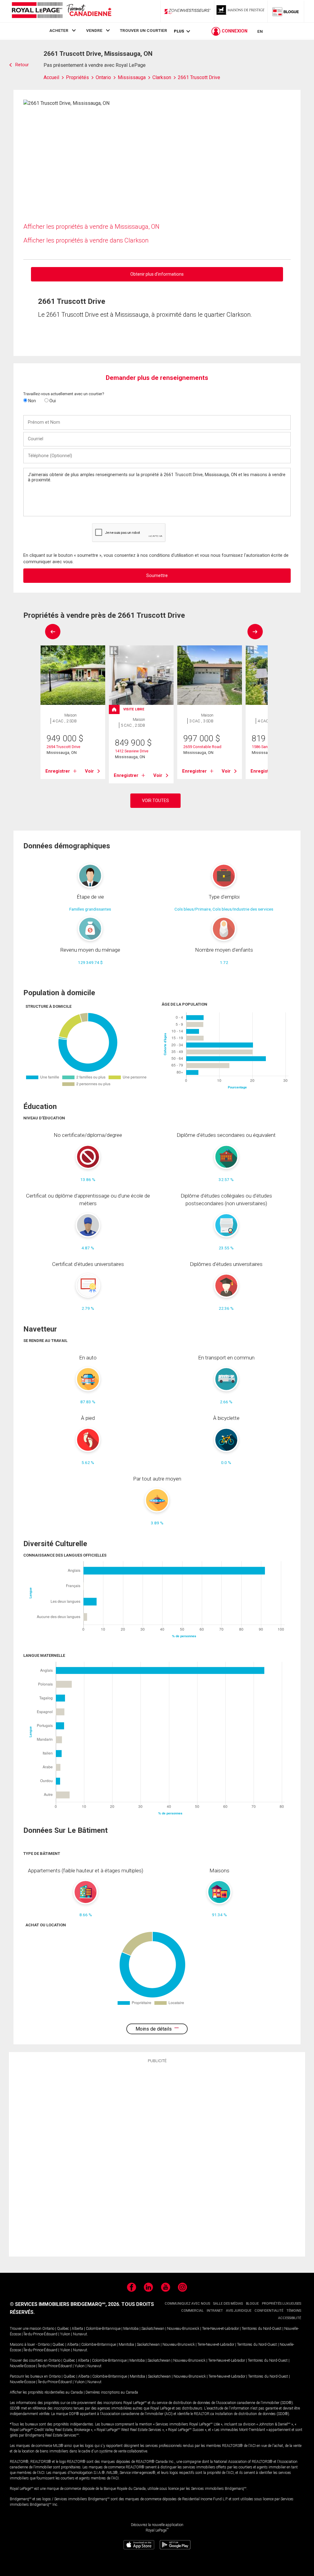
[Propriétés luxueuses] (241, 11)
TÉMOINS (294, 2311)
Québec (63, 2329)
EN (260, 31)
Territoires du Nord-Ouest (262, 2329)
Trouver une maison (26, 2329)
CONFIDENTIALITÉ (269, 2311)
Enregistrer (58, 771)
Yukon (65, 2334)
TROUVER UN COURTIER (144, 30)
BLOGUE (252, 2304)
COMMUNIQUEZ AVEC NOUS (187, 2304)
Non (32, 401)
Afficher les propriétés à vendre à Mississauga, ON (91, 227)
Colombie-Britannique (103, 2329)
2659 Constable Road (202, 747)
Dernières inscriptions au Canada (112, 2392)
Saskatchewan (153, 2329)
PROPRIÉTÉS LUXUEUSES (281, 2304)
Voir (89, 771)
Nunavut (80, 2334)
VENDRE (94, 30)
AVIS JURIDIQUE (239, 2311)
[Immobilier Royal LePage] (61, 11)
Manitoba (131, 2329)
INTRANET (215, 2311)
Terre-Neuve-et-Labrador (220, 2329)
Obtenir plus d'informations (157, 274)
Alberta (77, 2329)
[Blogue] (286, 11)
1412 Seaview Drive (132, 751)
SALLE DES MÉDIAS (228, 2304)
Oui (52, 401)
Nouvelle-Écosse (23, 2366)
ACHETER (59, 30)
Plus (179, 31)
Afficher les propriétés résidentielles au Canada (46, 2392)
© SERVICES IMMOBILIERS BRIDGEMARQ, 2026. (65, 2304)
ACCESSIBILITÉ (290, 2318)
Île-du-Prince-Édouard (40, 2334)
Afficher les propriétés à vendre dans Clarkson (86, 240)
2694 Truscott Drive (63, 747)
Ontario (48, 2329)
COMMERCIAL (192, 2311)
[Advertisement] (157, 2159)
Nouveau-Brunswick (183, 2329)
